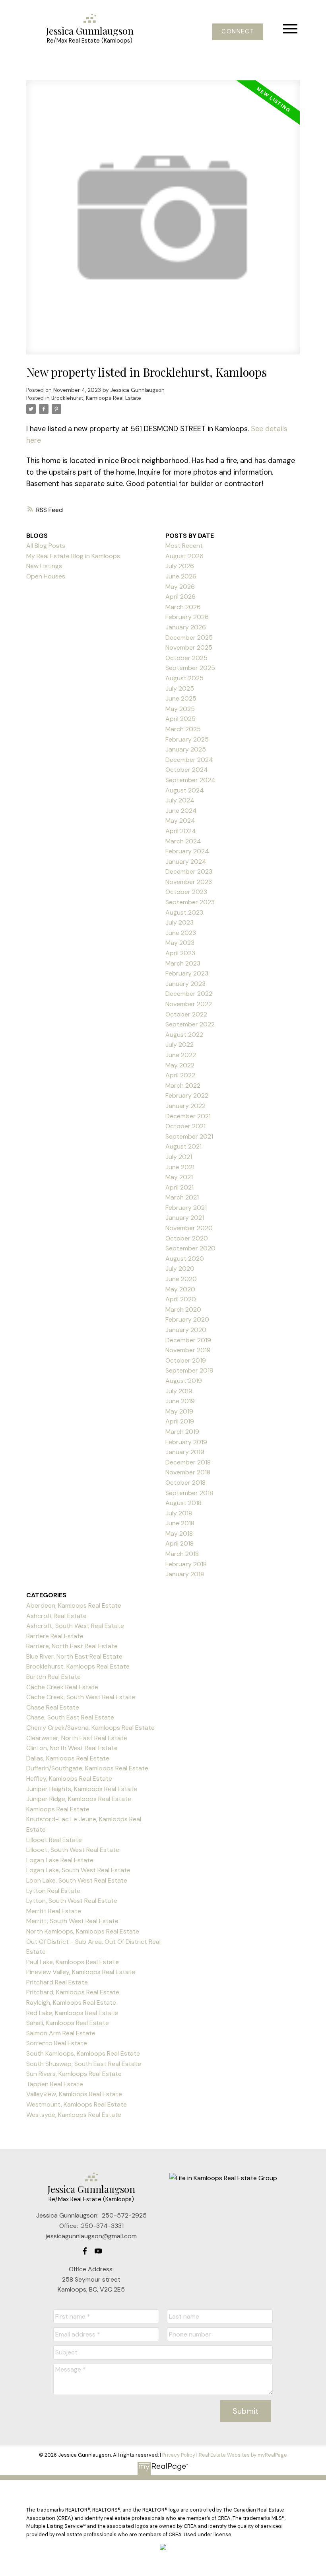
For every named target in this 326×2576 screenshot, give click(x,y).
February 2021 (186, 1208)
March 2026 (183, 607)
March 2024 (183, 841)
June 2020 (181, 1279)
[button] (238, 32)
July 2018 (179, 1513)
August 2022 (184, 1035)
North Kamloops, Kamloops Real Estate (83, 1931)
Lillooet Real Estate (54, 1840)
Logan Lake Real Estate (60, 1860)
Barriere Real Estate (55, 1636)
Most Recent (184, 546)
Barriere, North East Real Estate (72, 1646)
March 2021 (182, 1197)
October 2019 (186, 1360)
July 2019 (179, 1391)
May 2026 (180, 587)
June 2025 (181, 698)
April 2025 (180, 719)
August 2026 (184, 556)
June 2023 (181, 933)
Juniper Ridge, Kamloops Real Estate (79, 1799)
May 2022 (180, 1065)
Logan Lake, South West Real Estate (78, 1870)
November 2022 (189, 1004)
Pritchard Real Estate (57, 1982)
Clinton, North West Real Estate (72, 1748)
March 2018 (182, 1554)
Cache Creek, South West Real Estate (81, 1697)
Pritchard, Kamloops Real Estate (73, 1992)
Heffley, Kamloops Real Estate (69, 1779)
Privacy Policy (179, 2455)
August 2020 (185, 1259)
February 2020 (187, 1319)
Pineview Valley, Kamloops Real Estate (81, 1972)
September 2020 (190, 1248)
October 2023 (186, 892)
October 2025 (186, 658)
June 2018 (180, 1523)
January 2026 (186, 627)
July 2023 (179, 922)
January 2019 (185, 1452)
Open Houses (46, 576)
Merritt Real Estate (54, 1911)
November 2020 (189, 1228)
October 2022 (186, 1014)
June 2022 (181, 1055)
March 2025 (183, 729)
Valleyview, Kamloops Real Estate (74, 2094)
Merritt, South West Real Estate (72, 1921)
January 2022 (185, 1106)
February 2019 (186, 1442)
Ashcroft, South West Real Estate (75, 1626)
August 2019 (184, 1381)
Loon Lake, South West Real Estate (77, 1880)
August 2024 (185, 790)
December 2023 (189, 871)
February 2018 (186, 1564)
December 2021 (188, 1116)
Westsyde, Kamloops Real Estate (74, 2115)
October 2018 (185, 1483)
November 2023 (189, 882)
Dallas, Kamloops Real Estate (68, 1758)
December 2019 (188, 1340)
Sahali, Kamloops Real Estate (68, 2023)
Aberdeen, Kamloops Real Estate (74, 1605)
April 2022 (180, 1075)
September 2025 (190, 668)
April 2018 (179, 1543)
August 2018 (183, 1503)
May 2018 (179, 1533)
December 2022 (189, 994)
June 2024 (181, 811)
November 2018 (188, 1472)
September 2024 (190, 780)
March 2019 (182, 1432)
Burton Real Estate (53, 1677)
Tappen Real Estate (55, 2084)
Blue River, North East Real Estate (74, 1656)
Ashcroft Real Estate (56, 1616)
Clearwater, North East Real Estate (77, 1738)
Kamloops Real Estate (58, 1809)
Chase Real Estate (53, 1707)
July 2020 (180, 1269)
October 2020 (187, 1238)
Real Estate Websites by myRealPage (243, 2455)
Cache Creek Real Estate (62, 1687)
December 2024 (189, 760)
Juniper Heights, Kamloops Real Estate (82, 1789)
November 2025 (189, 647)
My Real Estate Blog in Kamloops (73, 556)
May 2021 (179, 1177)
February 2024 (187, 851)
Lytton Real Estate (53, 1891)
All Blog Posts (46, 546)
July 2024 (180, 800)
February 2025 (187, 739)
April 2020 (181, 1299)
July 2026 (180, 566)
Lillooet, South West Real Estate (73, 1850)
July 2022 (179, 1045)
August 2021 (183, 1146)
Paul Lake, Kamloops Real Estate (73, 1962)
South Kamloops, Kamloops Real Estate (83, 2053)
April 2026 (180, 597)
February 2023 (187, 973)
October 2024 (187, 770)
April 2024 (181, 831)
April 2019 (180, 1421)
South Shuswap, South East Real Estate (84, 2064)
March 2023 (183, 963)
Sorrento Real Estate (57, 2043)
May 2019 (179, 1411)
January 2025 (186, 749)
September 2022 (190, 1024)
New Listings (44, 566)
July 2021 (179, 1157)
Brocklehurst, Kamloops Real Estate (96, 398)
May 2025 (180, 709)
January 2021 (185, 1218)
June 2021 (180, 1167)
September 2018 (189, 1493)
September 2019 (189, 1370)
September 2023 (190, 902)
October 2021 (185, 1126)
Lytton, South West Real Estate (72, 1901)
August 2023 (184, 912)
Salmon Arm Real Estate (61, 2033)
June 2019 (180, 1401)
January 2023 (185, 984)
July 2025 (180, 688)
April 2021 (179, 1187)
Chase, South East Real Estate (70, 1717)
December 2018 (188, 1462)
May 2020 (180, 1289)
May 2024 (180, 821)
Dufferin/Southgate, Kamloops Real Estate (87, 1768)
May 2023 (180, 943)
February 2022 (187, 1095)
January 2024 (186, 862)
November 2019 (188, 1350)
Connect (238, 32)
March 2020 (183, 1309)
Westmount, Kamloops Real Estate (77, 2104)
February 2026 (187, 617)
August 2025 (184, 678)
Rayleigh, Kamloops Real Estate (71, 2003)
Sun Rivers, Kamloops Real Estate (74, 2074)
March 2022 (183, 1086)
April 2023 (180, 953)
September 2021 (189, 1136)
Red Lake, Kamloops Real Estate (72, 2013)
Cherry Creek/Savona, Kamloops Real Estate (90, 1728)
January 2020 (186, 1330)
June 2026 (181, 576)
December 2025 (189, 638)
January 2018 (185, 1574)
